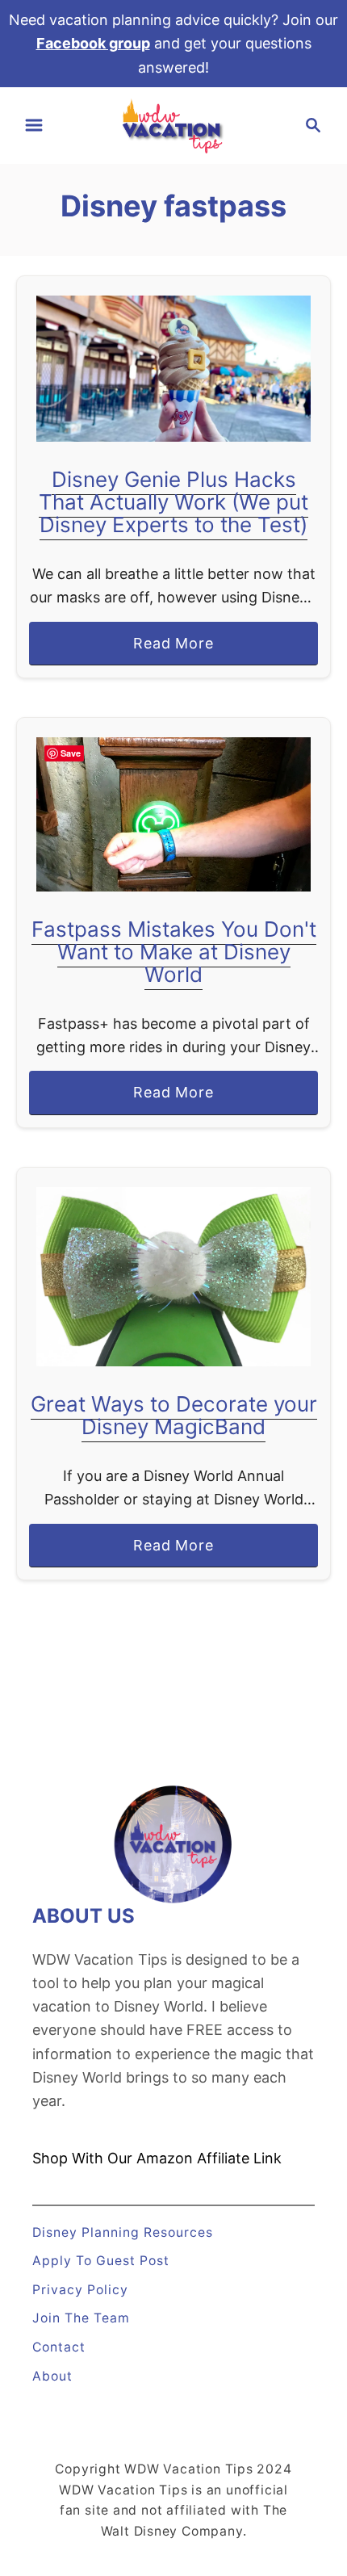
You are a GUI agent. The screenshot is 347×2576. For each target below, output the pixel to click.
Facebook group (93, 43)
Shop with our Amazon (113, 2158)
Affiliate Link (237, 2158)
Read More (180, 650)
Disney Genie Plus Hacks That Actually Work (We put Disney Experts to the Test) (173, 502)
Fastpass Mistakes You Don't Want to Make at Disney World (174, 952)
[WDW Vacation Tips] (173, 124)
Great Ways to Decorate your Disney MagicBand (174, 1415)
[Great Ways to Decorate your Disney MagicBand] (173, 1277)
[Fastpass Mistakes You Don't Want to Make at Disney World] (173, 814)
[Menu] (34, 125)
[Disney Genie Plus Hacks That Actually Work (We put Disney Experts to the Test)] (173, 369)
